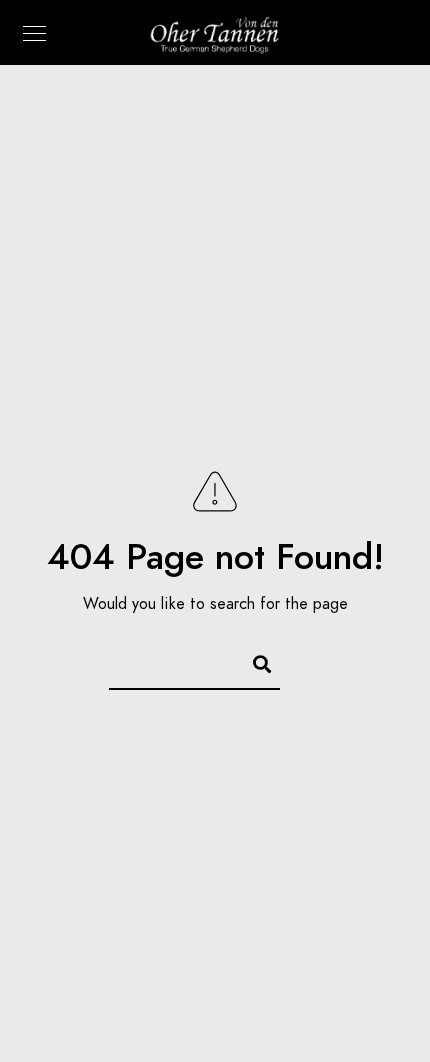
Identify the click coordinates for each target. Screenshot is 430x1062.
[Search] (253, 661)
